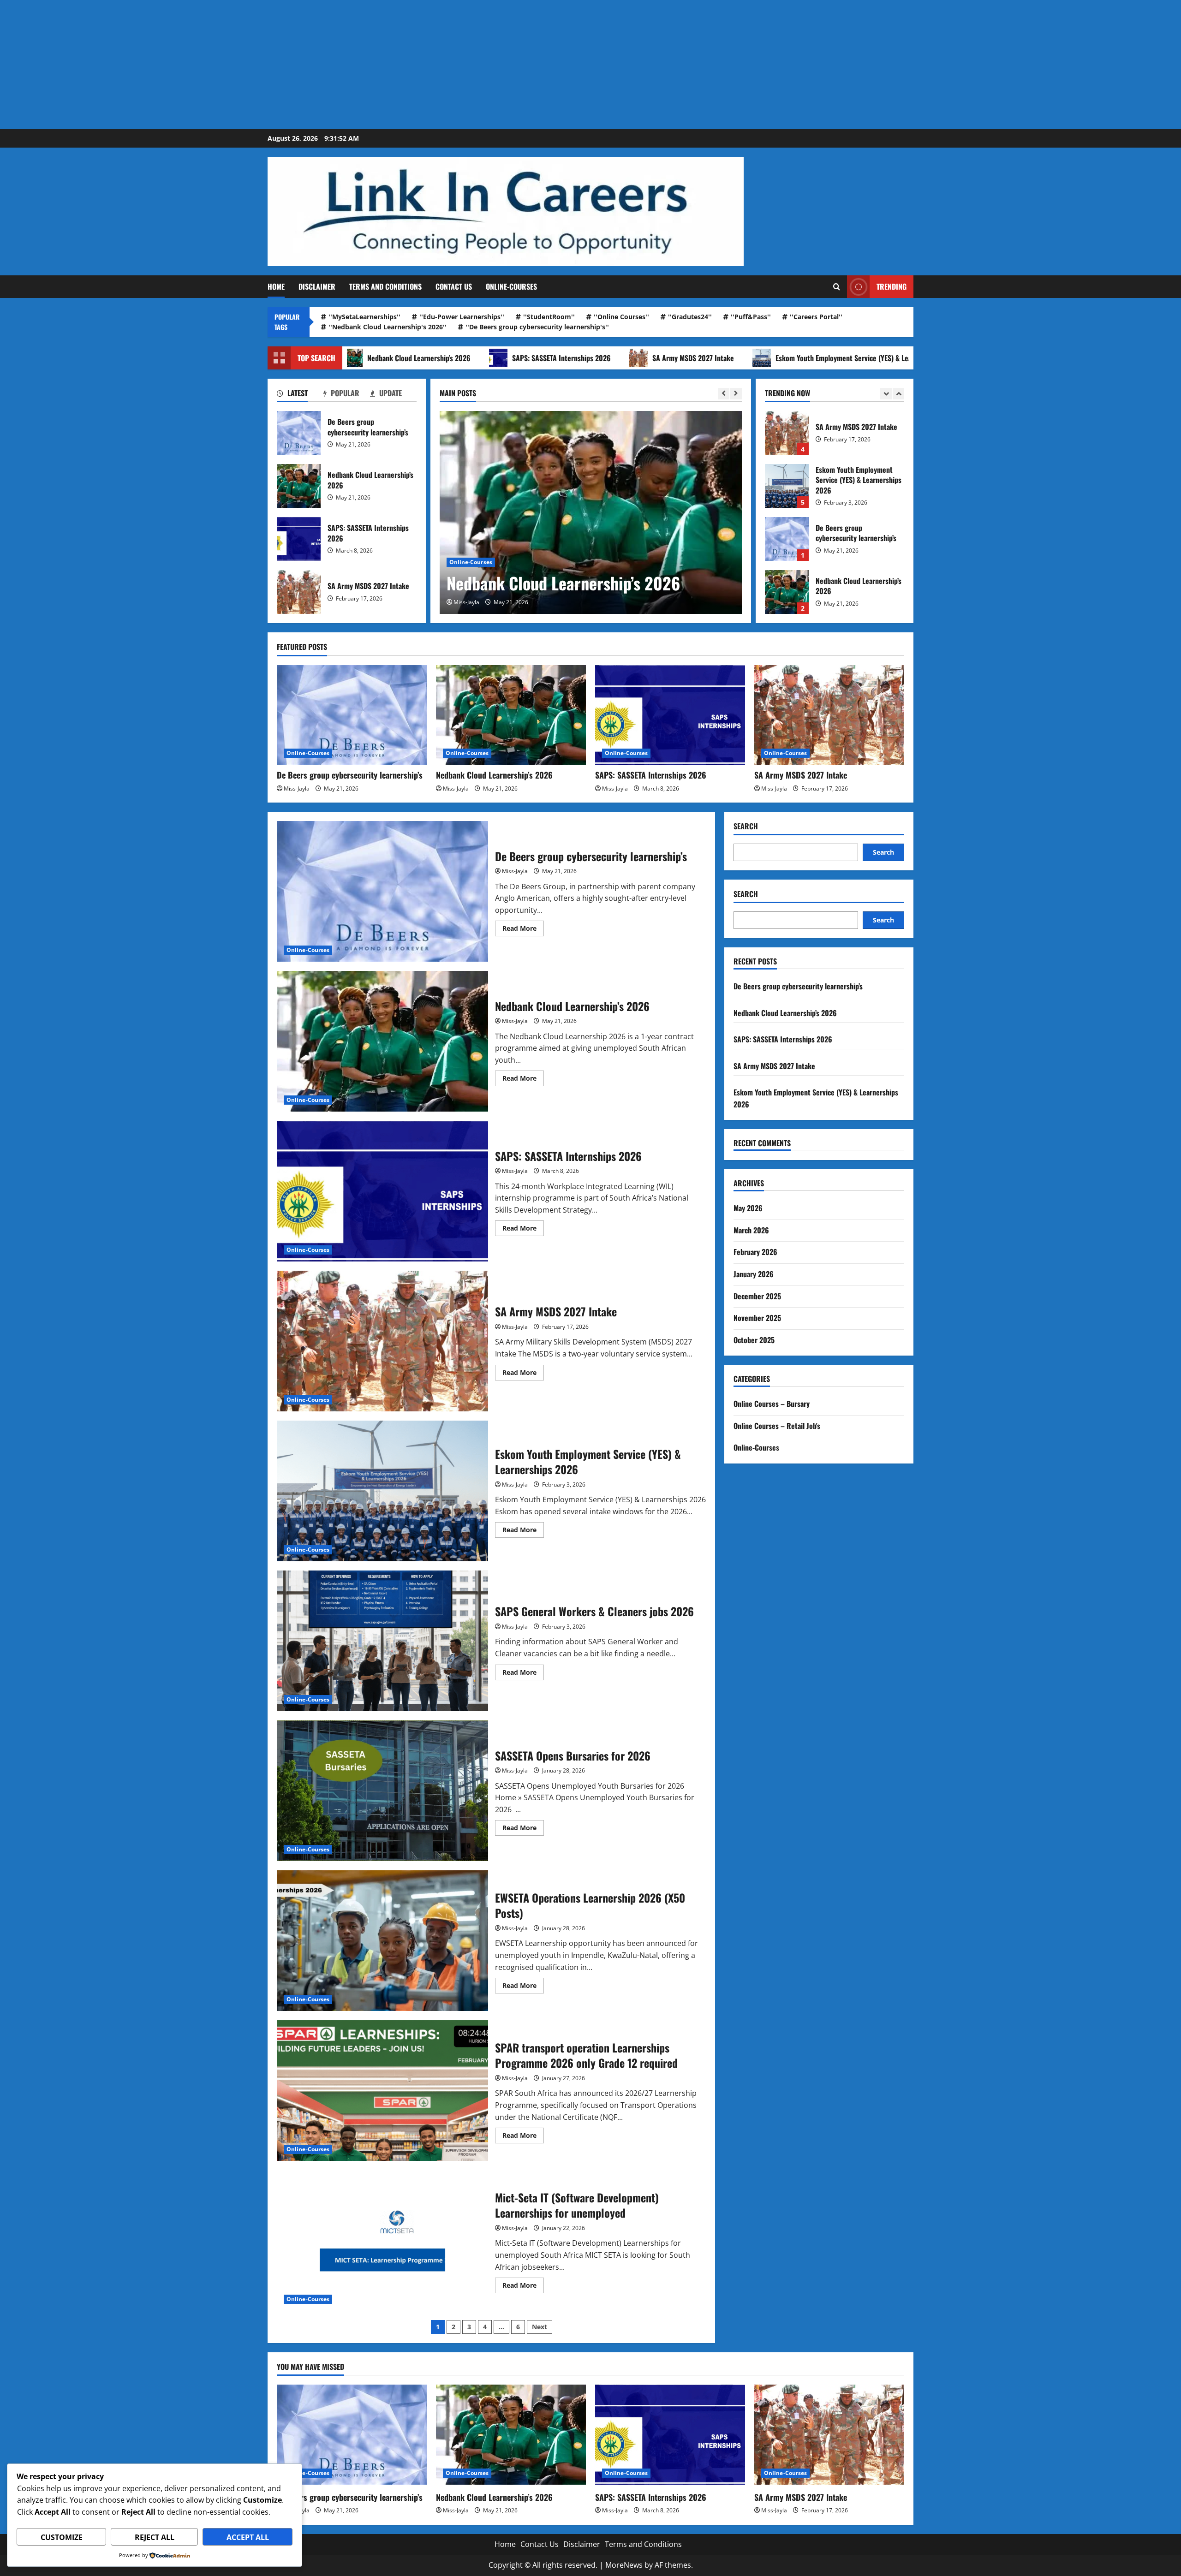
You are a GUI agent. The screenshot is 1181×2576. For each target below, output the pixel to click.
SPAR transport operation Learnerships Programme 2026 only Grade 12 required (382, 2091)
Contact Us (454, 286)
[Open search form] (837, 287)
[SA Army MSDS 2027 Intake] (829, 715)
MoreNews (624, 2565)
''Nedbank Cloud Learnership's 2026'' (388, 327)
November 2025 (757, 1318)
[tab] (300, 395)
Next (540, 2327)
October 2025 (754, 1340)
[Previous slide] (724, 394)
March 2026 (751, 1230)
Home (276, 286)
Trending (892, 286)
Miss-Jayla (466, 602)
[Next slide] (736, 394)
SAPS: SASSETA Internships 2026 (444, 358)
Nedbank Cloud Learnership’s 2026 (299, 486)
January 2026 (754, 1274)
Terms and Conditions (385, 286)
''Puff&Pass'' (751, 317)
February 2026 (755, 1252)
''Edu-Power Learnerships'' (462, 317)
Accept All (248, 2537)
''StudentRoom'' (549, 317)
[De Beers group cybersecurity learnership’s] (352, 715)
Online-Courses (511, 286)
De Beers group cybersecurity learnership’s (299, 433)
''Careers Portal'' (816, 317)
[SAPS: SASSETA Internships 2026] (591, 512)
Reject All (155, 2537)
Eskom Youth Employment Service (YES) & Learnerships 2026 (749, 358)
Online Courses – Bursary (772, 1404)
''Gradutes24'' (690, 317)
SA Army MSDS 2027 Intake (576, 358)
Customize (62, 2537)
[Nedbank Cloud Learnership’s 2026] (511, 715)
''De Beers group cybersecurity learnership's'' (537, 327)
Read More (523, 930)
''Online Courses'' (621, 317)
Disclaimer (317, 286)
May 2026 (748, 1208)
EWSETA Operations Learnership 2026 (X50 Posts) (382, 1941)
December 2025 (757, 1296)
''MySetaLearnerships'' (364, 317)
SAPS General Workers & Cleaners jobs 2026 (382, 1641)
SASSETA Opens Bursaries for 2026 (382, 1791)
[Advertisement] (277, 65)
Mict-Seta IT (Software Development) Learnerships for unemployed (382, 2240)
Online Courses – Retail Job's (777, 1426)
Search (746, 826)
